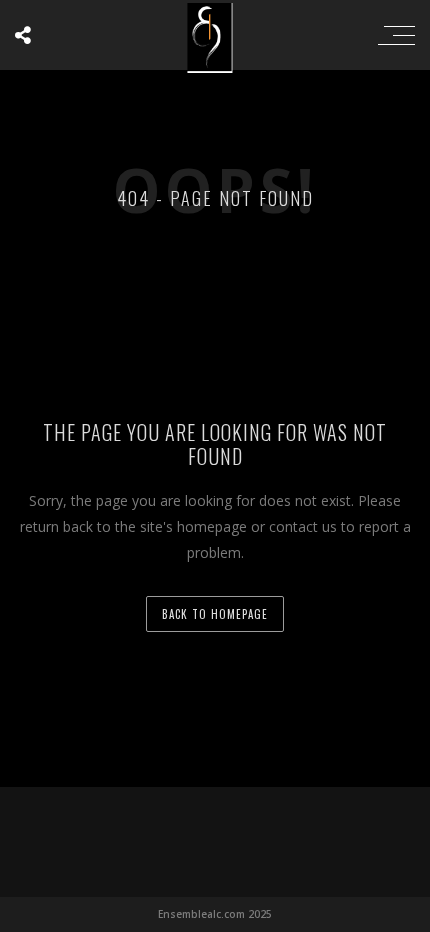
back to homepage (215, 614)
